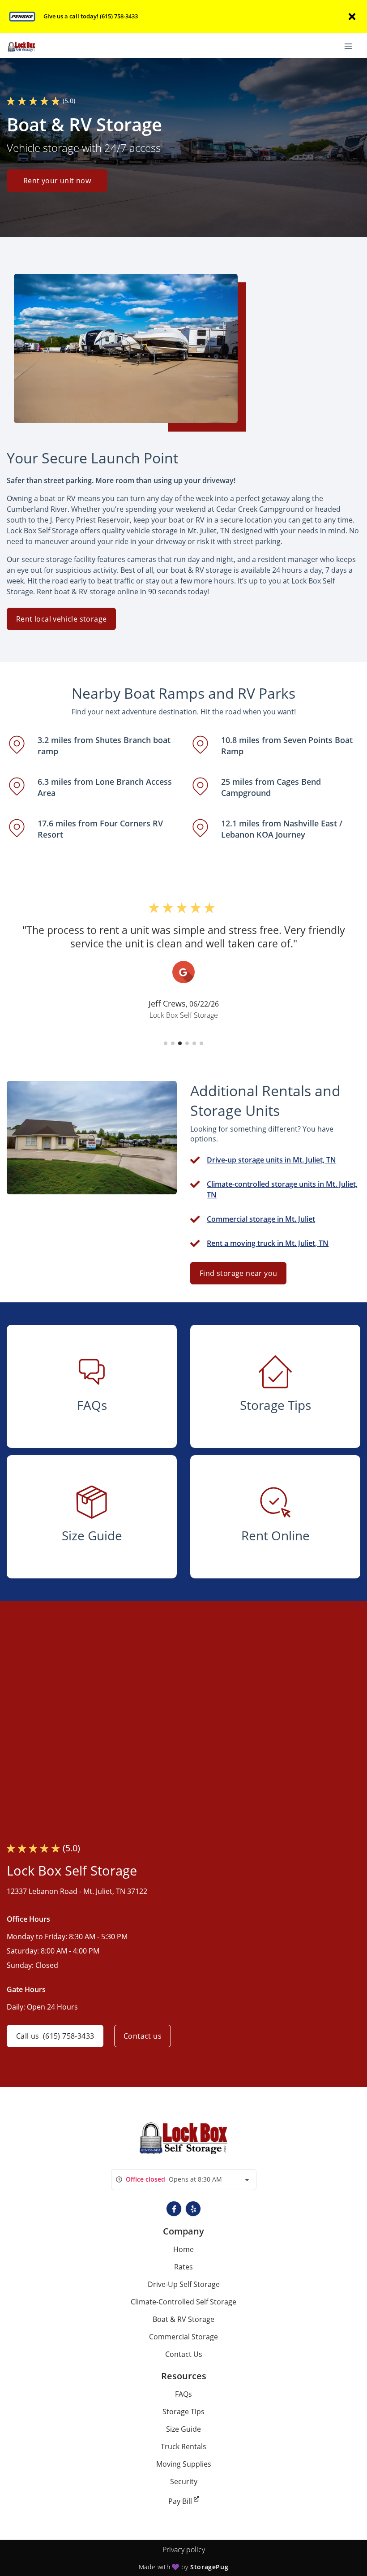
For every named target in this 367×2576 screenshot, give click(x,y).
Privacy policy (184, 2550)
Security (184, 2481)
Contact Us (184, 2354)
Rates (183, 2267)
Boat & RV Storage (183, 2319)
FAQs (183, 2394)
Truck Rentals (183, 2446)
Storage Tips (183, 2412)
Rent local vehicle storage (61, 619)
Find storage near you (238, 1273)
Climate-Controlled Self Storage (183, 2302)
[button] (166, 1043)
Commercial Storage (183, 2337)
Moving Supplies (184, 2464)
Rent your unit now (57, 181)
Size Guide (183, 2429)
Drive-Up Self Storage (184, 2284)
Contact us (143, 2036)
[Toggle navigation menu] (352, 46)
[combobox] (184, 2180)
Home (183, 2249)
